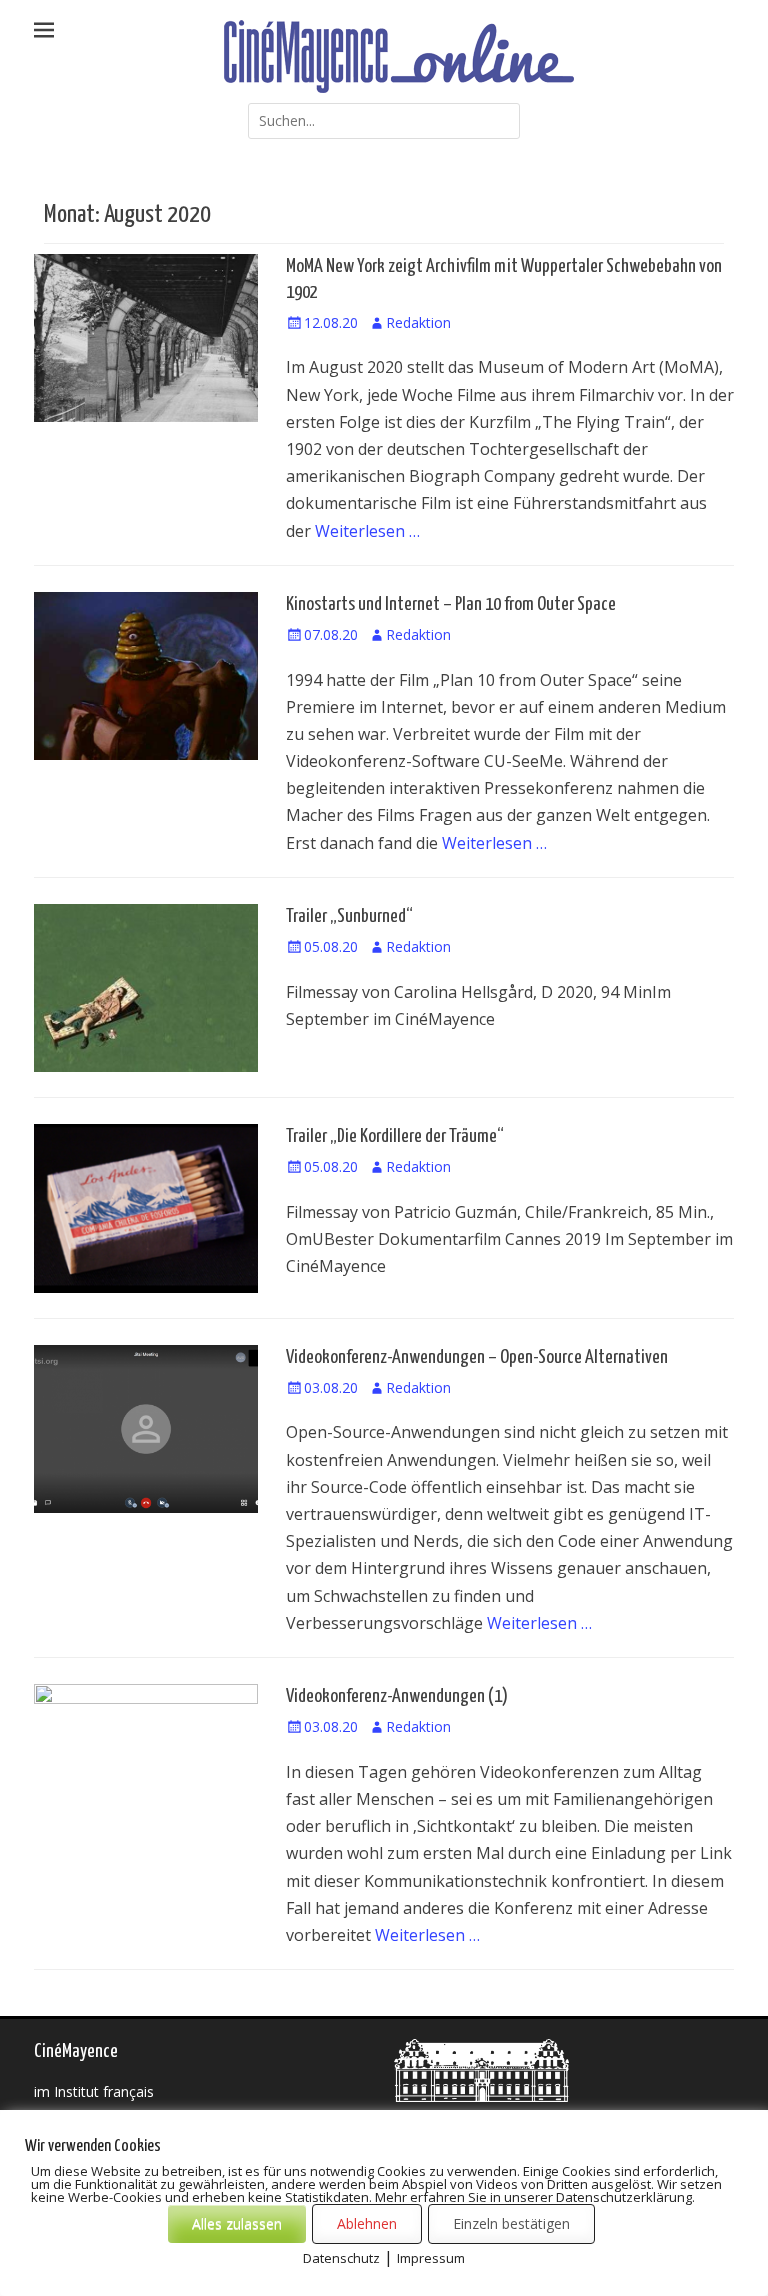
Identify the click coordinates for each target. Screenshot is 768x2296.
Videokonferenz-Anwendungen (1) (397, 1696)
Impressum (431, 2258)
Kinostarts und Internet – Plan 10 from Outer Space (451, 604)
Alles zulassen (237, 2223)
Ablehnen (367, 2223)
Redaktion (418, 322)
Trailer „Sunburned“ (349, 916)
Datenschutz (341, 2258)
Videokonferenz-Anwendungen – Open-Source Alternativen (477, 1357)
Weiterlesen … (367, 531)
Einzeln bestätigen (511, 2223)
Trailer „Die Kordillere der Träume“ (395, 1136)
